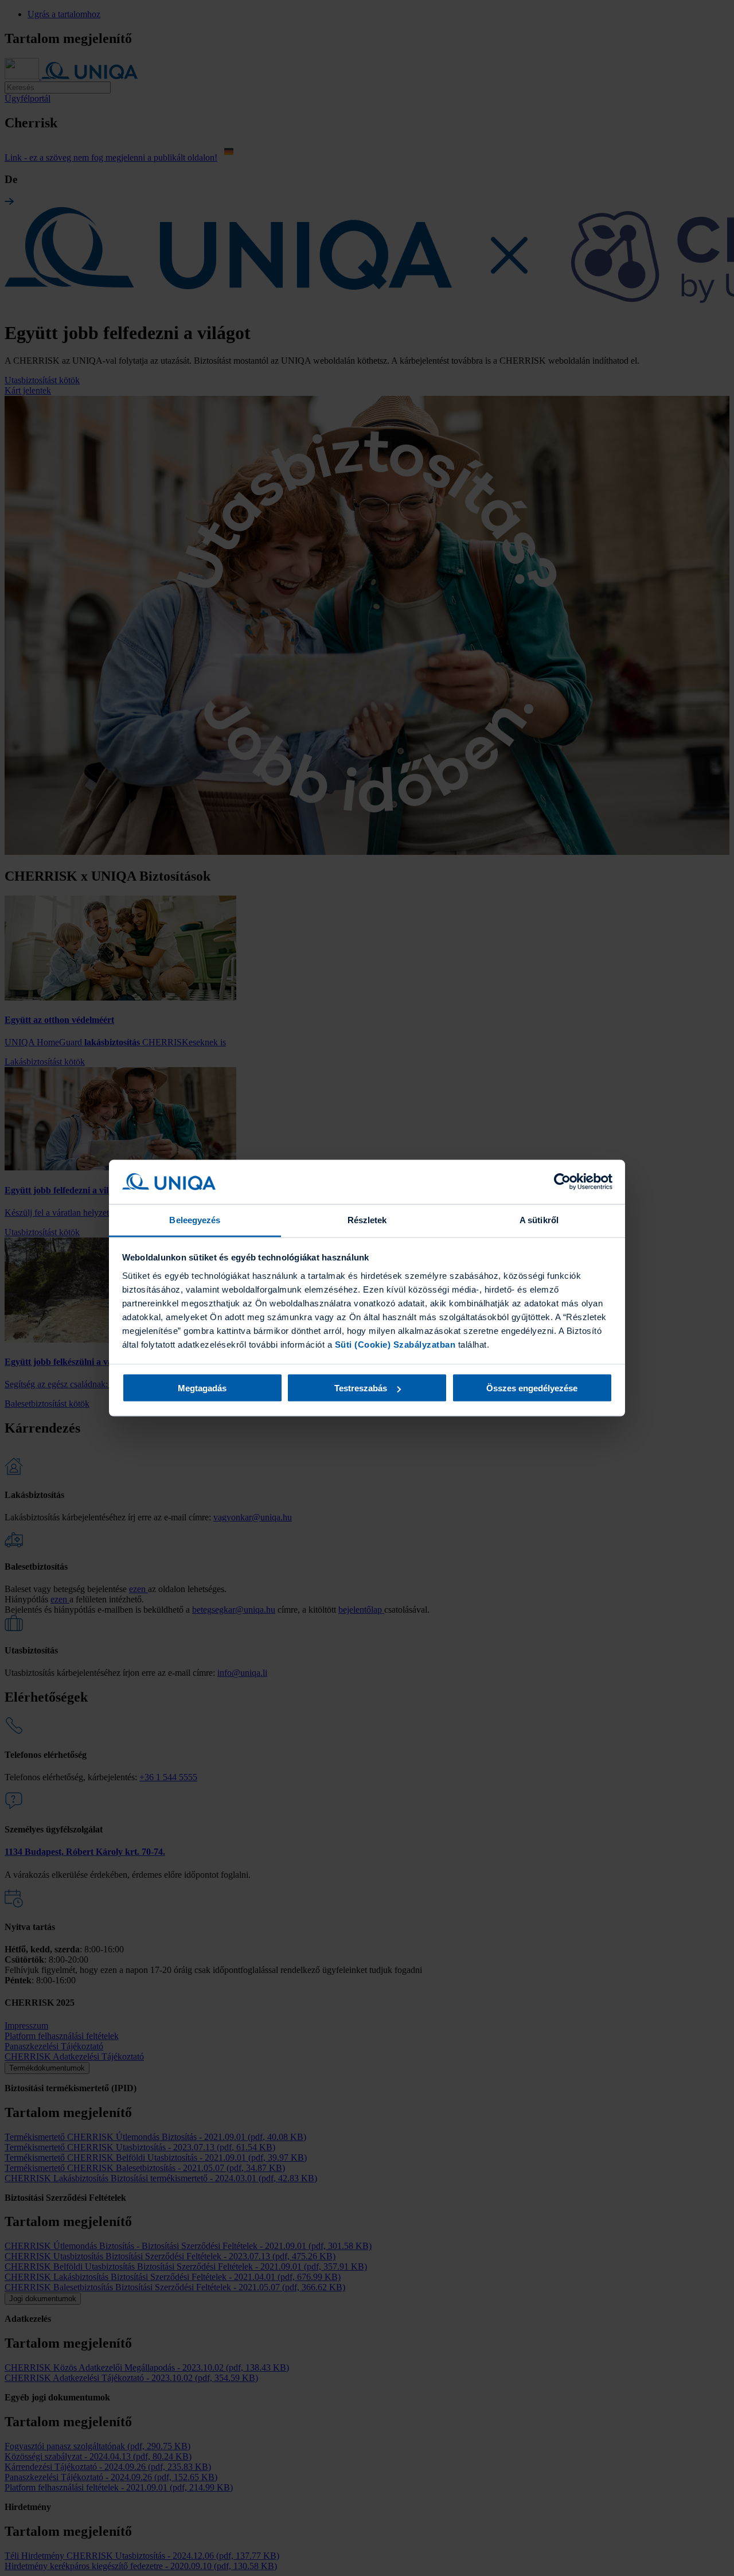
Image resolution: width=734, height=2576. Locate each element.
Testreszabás (361, 1388)
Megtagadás (202, 1388)
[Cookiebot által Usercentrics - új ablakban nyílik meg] (562, 1182)
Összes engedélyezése (532, 1388)
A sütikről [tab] (539, 1219)
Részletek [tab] (367, 1219)
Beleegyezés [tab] (195, 1219)
